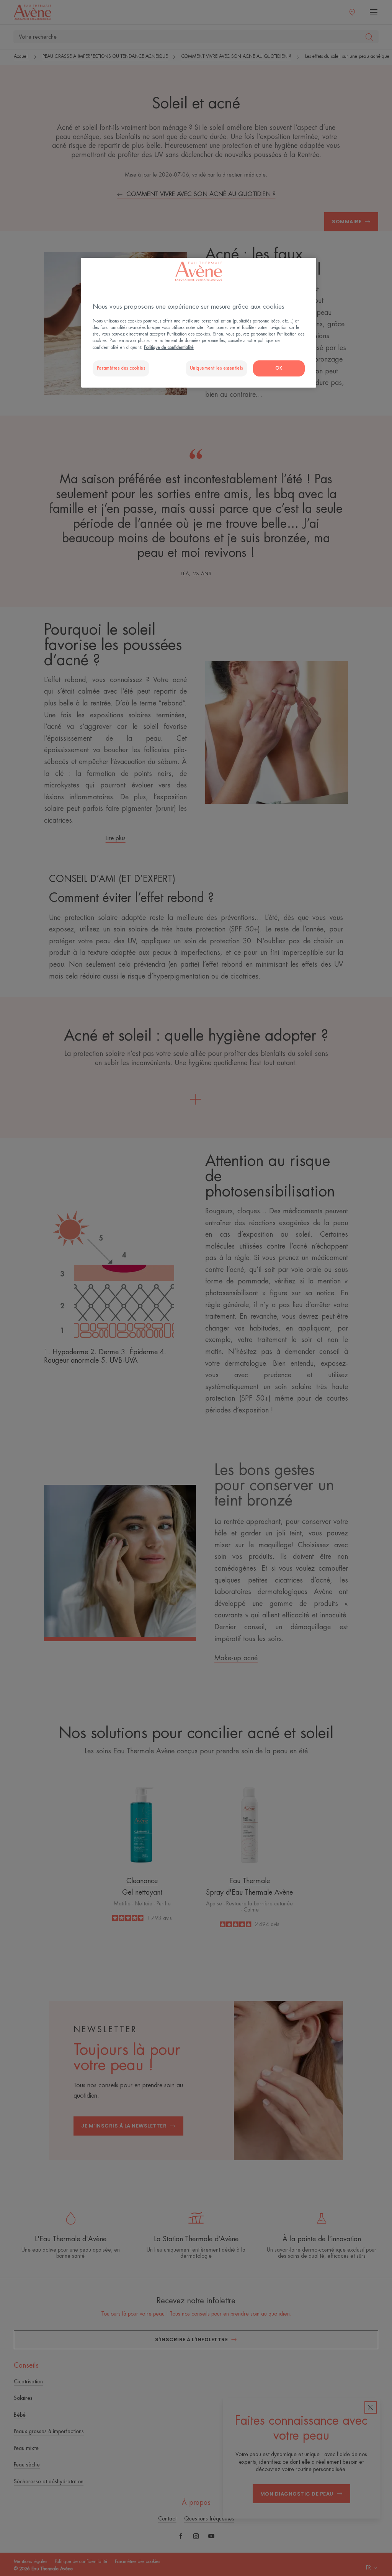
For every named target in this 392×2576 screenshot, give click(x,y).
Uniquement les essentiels (216, 368)
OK (279, 368)
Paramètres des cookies (121, 368)
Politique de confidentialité (169, 348)
